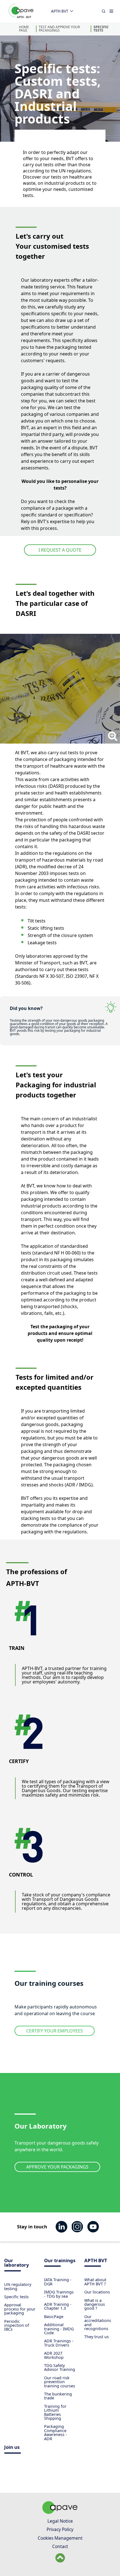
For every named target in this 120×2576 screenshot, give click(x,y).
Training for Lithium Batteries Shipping (55, 2412)
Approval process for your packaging (20, 2309)
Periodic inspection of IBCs (17, 2325)
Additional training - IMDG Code (59, 2329)
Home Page (24, 29)
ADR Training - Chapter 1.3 (58, 2306)
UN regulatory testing (18, 2286)
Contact (60, 2546)
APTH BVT (60, 11)
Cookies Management (60, 2538)
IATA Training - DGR (58, 2282)
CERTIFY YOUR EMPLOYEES (55, 2031)
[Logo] (21, 17)
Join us (12, 2448)
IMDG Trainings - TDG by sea (59, 2294)
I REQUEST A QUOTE (60, 550)
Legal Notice (60, 2521)
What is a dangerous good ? (95, 2304)
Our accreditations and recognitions (98, 2323)
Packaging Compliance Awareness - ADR (56, 2432)
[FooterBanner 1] (60, 2512)
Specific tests (101, 29)
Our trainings (60, 2261)
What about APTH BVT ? (95, 2282)
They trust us (97, 2337)
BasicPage (54, 2317)
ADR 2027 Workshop (54, 2355)
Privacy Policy (60, 2529)
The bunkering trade (58, 2396)
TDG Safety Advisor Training (60, 2367)
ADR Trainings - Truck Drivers (59, 2343)
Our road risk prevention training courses (60, 2382)
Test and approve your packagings (59, 29)
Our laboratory (17, 2263)
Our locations (97, 2292)
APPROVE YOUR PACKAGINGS (57, 2167)
